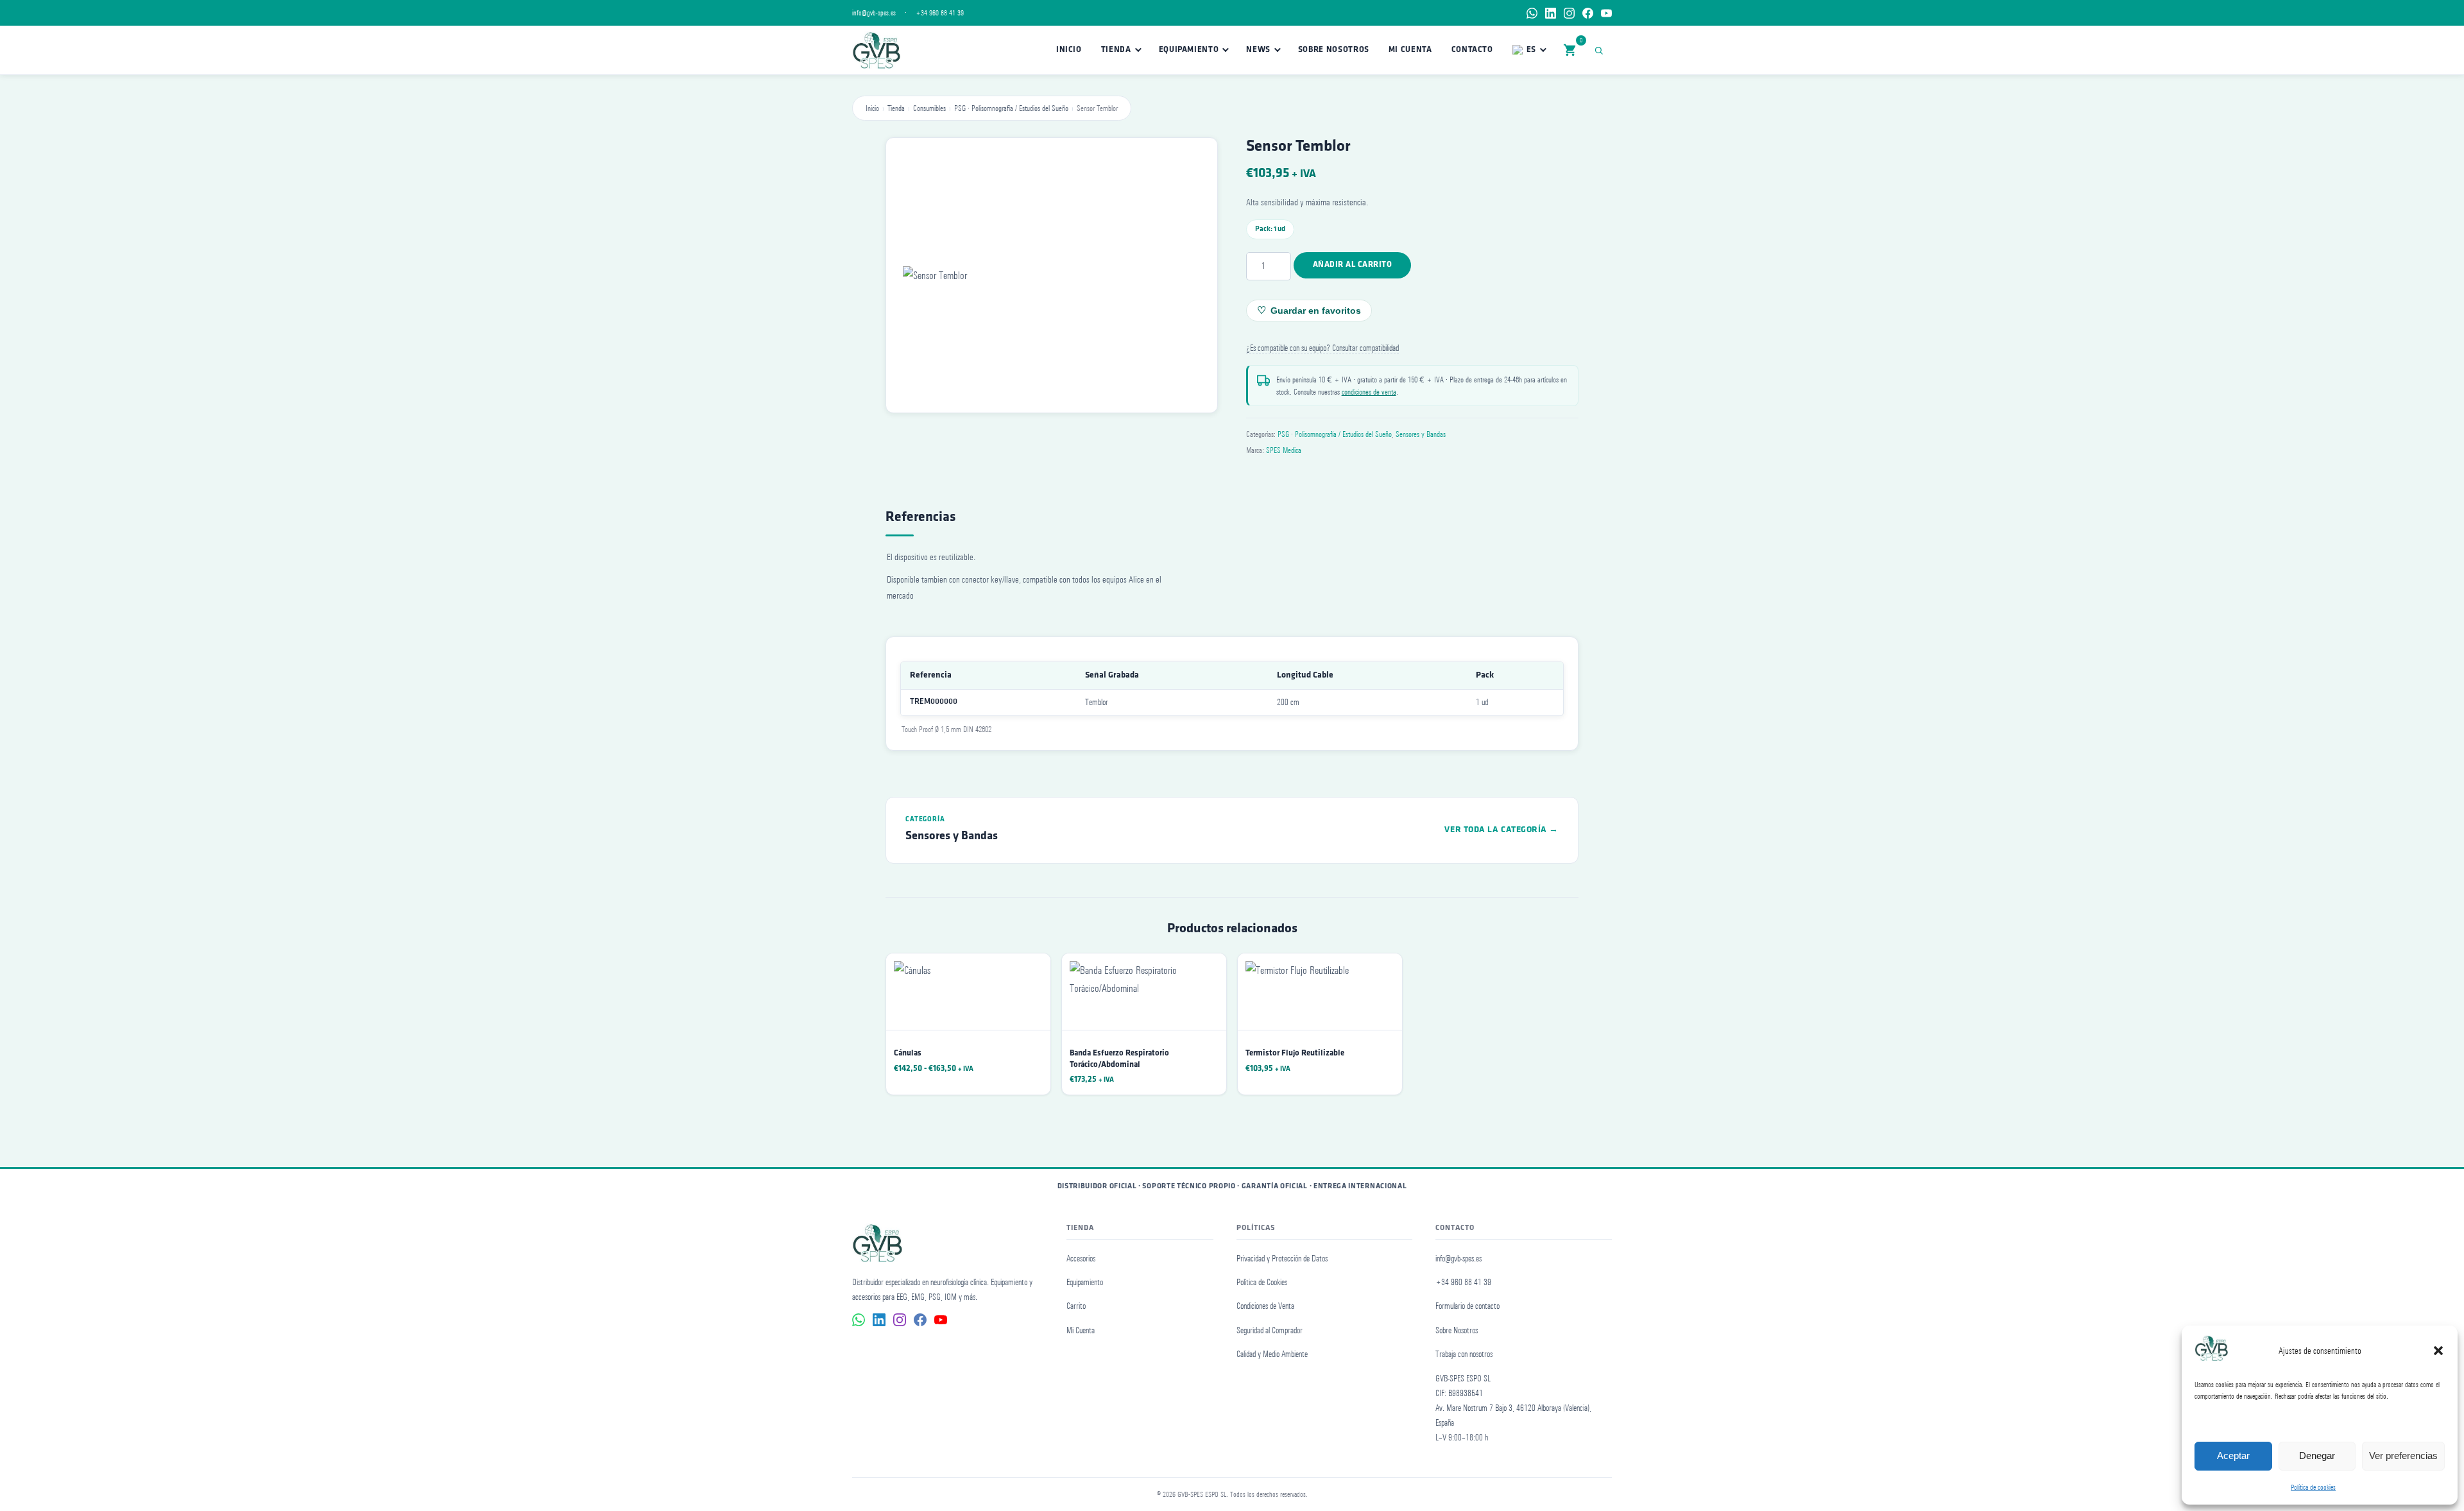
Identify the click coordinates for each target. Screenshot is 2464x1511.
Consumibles (929, 108)
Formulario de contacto (1467, 1306)
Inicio (1069, 50)
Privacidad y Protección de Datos (1282, 1259)
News (1258, 50)
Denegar (2317, 1456)
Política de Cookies (1262, 1282)
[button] (2438, 1351)
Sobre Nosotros (1334, 50)
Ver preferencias (2403, 1456)
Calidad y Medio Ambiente (1272, 1354)
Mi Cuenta (1081, 1330)
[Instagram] (1569, 13)
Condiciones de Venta (1265, 1306)
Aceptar (2233, 1456)
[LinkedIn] (1551, 13)
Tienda (1116, 50)
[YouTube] (1606, 13)
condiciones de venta (1369, 392)
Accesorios (1081, 1259)
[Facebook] (1588, 13)
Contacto (1472, 50)
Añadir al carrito (1353, 265)
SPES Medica (1284, 450)
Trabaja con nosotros (1464, 1354)
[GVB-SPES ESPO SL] (876, 50)
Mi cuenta (1410, 50)
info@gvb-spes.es (874, 13)
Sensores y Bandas (1421, 434)
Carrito (1076, 1306)
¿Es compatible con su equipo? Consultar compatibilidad (1322, 348)
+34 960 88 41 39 (940, 13)
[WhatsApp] (1532, 13)
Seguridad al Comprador (1270, 1330)
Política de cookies (2313, 1487)
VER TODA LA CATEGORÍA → (1502, 830)
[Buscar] (1601, 50)
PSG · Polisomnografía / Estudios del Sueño (1011, 108)
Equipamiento (1189, 50)
